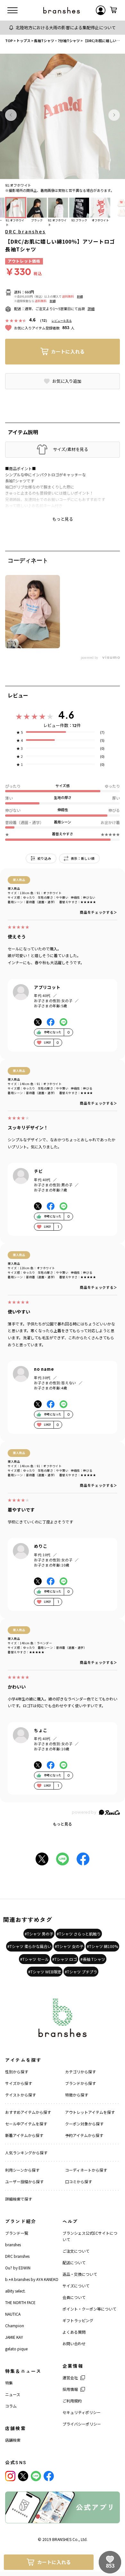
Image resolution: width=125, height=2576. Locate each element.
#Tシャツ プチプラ (81, 1972)
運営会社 (70, 2378)
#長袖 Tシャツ (93, 1959)
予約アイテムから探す (84, 2135)
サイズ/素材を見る (71, 449)
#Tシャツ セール (34, 1959)
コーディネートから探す (86, 2170)
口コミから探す (79, 2181)
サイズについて (76, 2286)
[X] (23, 2476)
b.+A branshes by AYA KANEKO (32, 2279)
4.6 (66, 715)
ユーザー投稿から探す (24, 2181)
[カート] (113, 10)
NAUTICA (13, 2314)
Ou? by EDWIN (18, 2268)
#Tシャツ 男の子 (39, 1934)
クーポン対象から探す (84, 2124)
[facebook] (49, 2476)
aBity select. (15, 2291)
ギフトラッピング (78, 2320)
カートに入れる (68, 351)
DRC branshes (25, 231)
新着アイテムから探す (24, 2135)
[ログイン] (101, 10)
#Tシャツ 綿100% (102, 1946)
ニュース (13, 2394)
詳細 (80, 296)
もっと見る (63, 1824)
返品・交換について (80, 2274)
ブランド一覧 (17, 2233)
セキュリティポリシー (82, 2412)
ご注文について (76, 2251)
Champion (15, 2325)
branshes (13, 2244)
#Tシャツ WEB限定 (45, 1972)
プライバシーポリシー (82, 2424)
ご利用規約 (72, 2401)
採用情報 (70, 2389)
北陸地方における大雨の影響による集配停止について (66, 27)
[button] (11, 115)
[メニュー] (13, 10)
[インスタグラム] (10, 2476)
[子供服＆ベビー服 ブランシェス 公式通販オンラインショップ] (62, 10)
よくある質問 (74, 2332)
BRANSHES (62, 2539)
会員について (74, 2297)
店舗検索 (13, 2440)
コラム (11, 2406)
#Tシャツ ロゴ (65, 1959)
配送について (74, 2262)
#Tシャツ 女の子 (69, 1946)
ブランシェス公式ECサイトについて (90, 2236)
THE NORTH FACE (20, 2302)
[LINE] (36, 2476)
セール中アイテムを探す (26, 2124)
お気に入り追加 (67, 381)
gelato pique (16, 2349)
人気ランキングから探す (26, 2153)
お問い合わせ (74, 2343)
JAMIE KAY (14, 2337)
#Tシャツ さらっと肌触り (79, 1934)
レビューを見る (62, 321)
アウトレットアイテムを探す (90, 2112)
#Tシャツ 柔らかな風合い (29, 1946)
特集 (9, 2383)
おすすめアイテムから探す (28, 2112)
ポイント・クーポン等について (89, 2309)
